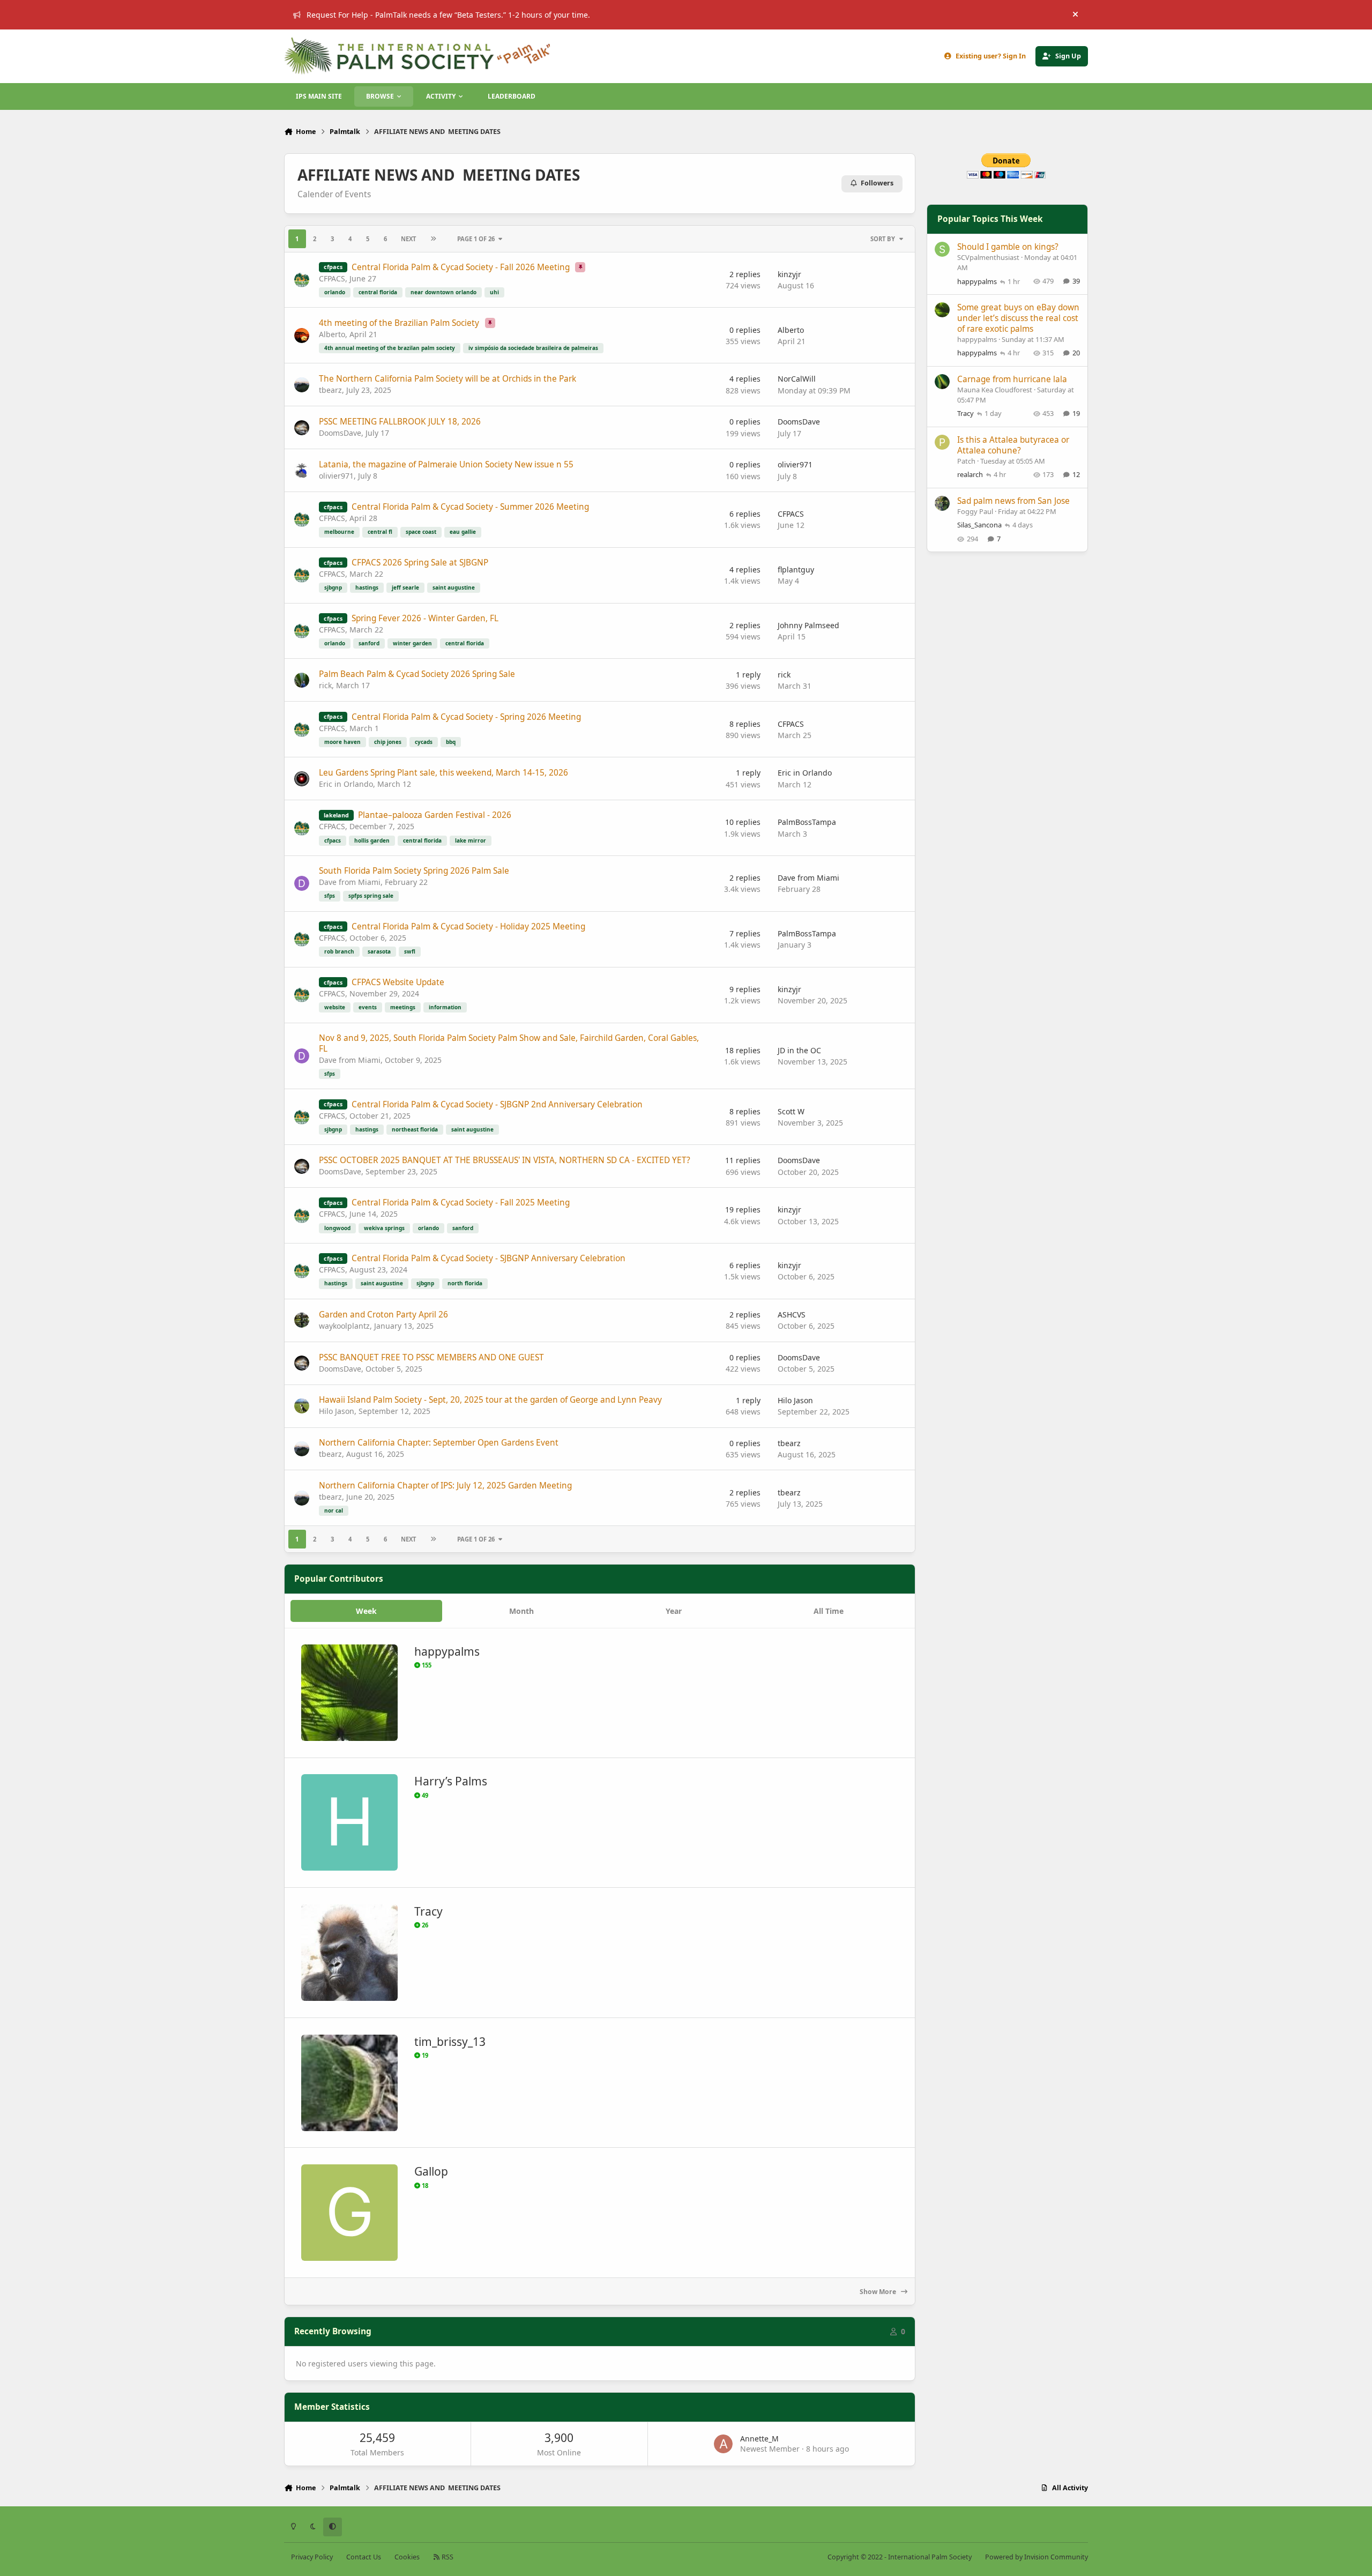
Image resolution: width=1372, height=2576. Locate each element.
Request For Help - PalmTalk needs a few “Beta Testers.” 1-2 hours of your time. (448, 15)
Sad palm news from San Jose (1013, 501)
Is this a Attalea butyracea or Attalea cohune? (1013, 445)
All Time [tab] (829, 1611)
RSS (447, 2557)
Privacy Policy (312, 2557)
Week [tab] (366, 1611)
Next (408, 239)
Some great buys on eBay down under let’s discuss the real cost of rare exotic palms (1018, 318)
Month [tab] (521, 1611)
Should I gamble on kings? (1008, 247)
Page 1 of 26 (476, 239)
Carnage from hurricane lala (1012, 379)
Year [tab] (674, 1611)
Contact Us (364, 2557)
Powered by (1037, 2557)
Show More (879, 2292)
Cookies (407, 2557)
